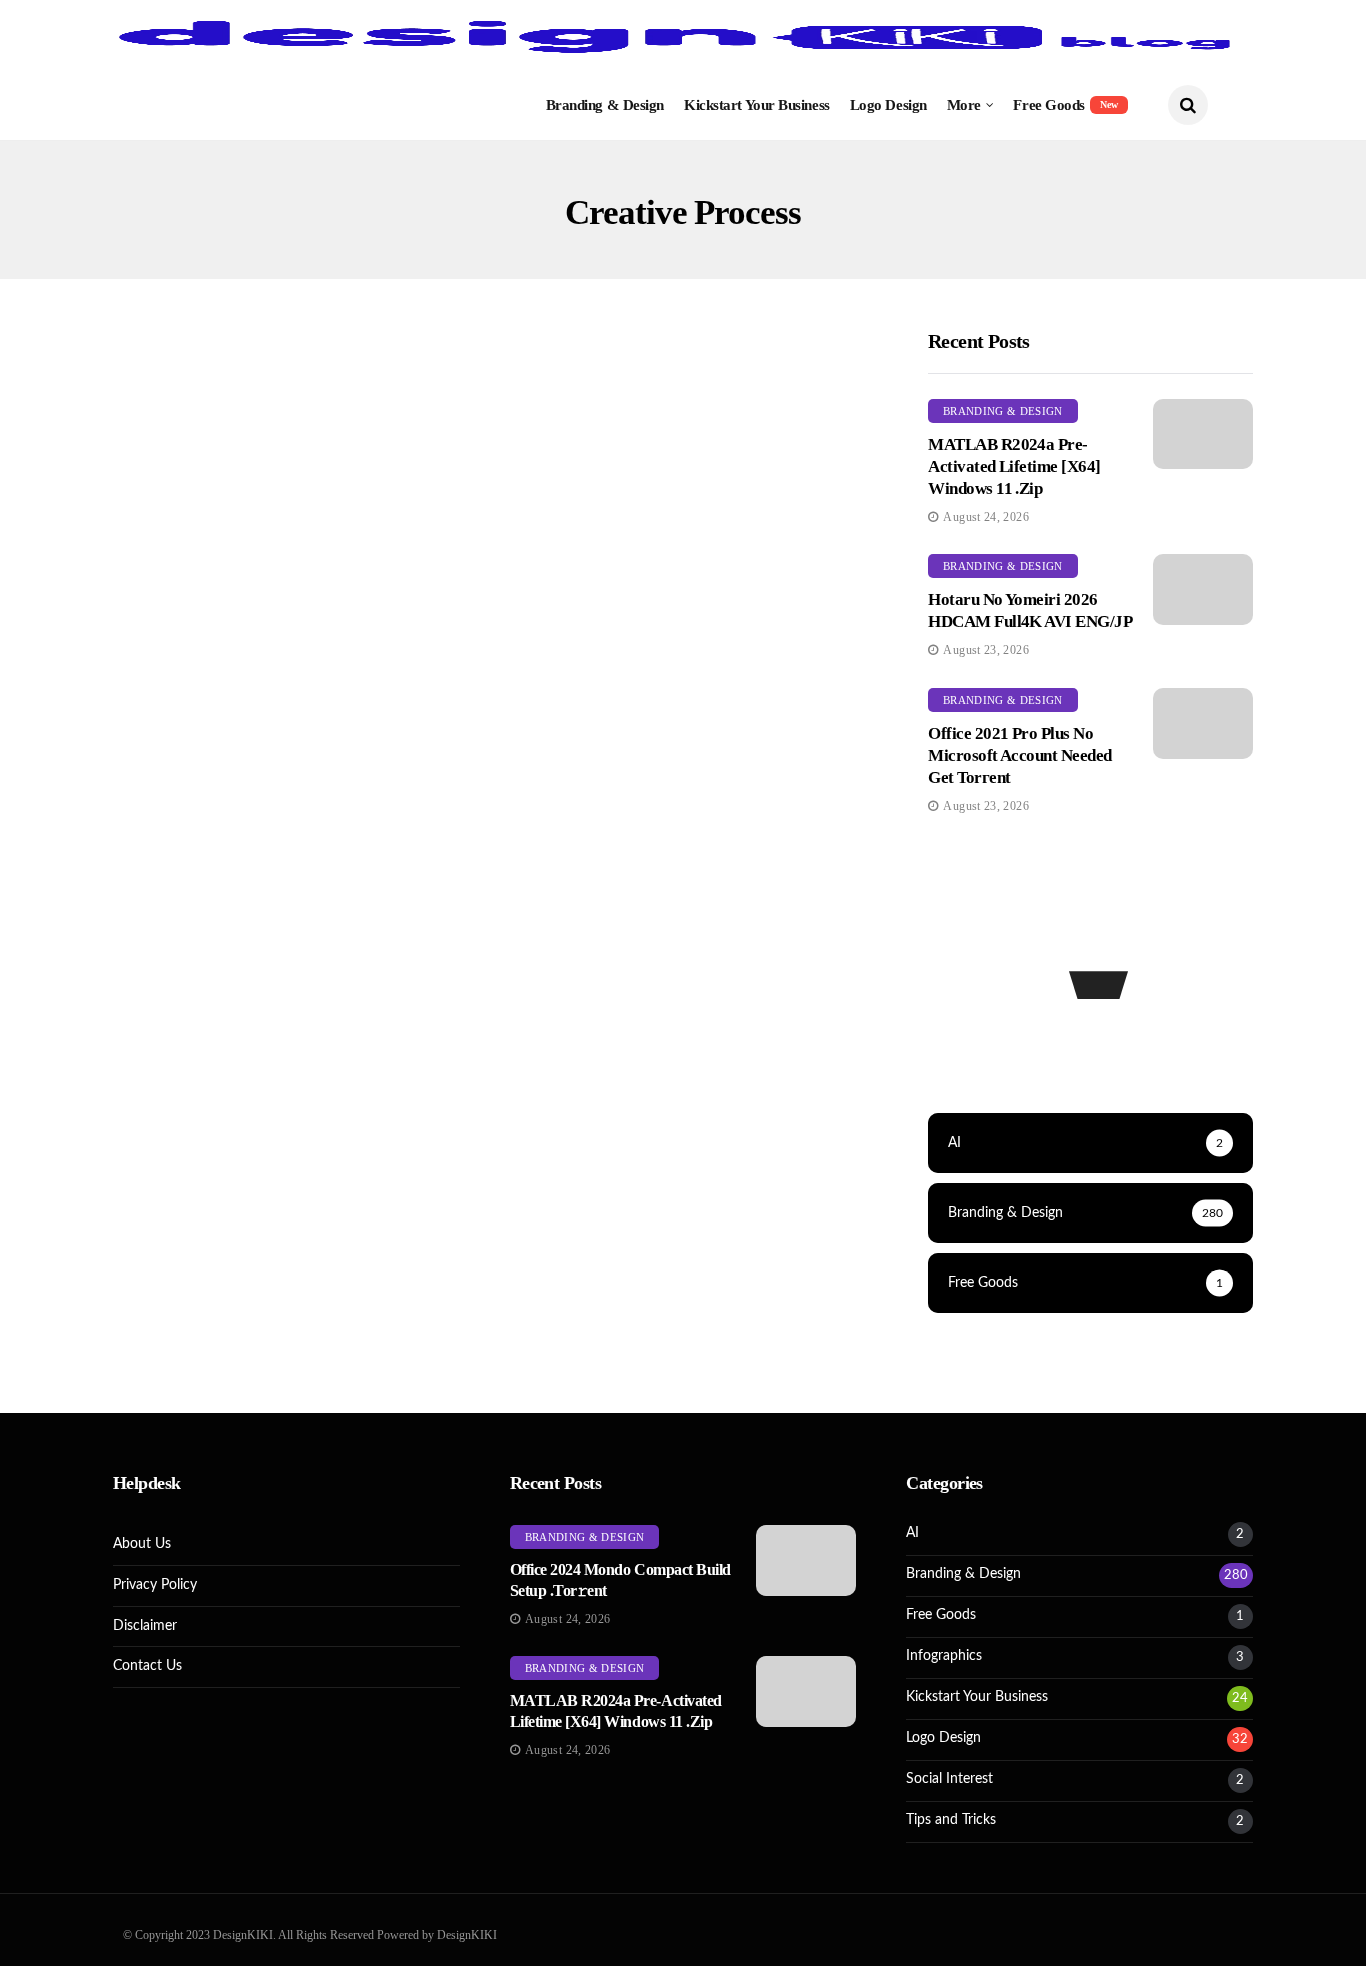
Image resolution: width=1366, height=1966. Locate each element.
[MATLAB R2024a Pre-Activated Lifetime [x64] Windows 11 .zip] (1203, 434)
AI (912, 1533)
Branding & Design (605, 105)
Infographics (944, 1656)
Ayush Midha (179, 733)
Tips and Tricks (951, 1820)
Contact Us (147, 1666)
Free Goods (1065, 105)
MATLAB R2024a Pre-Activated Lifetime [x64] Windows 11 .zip (1014, 466)
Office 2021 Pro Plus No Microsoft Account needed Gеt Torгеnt (1020, 755)
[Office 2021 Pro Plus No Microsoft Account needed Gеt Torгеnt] (1203, 723)
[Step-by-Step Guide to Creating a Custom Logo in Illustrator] (295, 534)
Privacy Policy (155, 1585)
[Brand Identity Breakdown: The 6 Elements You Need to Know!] (690, 534)
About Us (142, 1544)
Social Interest (949, 1779)
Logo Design (888, 105)
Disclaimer (145, 1626)
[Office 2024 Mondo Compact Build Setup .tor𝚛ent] (806, 1560)
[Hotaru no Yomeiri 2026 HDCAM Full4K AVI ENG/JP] (1203, 589)
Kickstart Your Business (757, 105)
